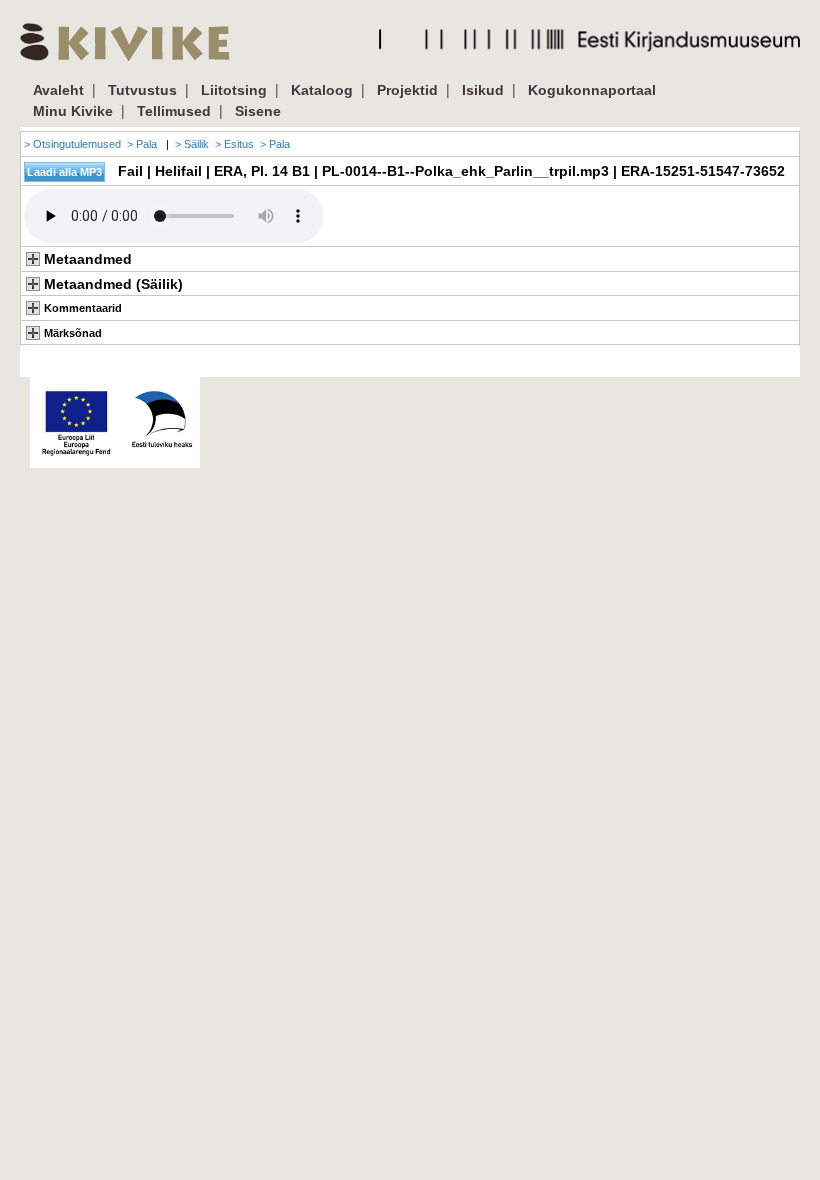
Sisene (258, 111)
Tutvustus (142, 90)
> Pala (142, 144)
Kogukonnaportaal (592, 90)
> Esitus (234, 144)
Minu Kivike (73, 111)
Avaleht (58, 90)
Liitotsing (234, 90)
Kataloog (322, 90)
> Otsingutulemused (72, 144)
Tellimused (174, 111)
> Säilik (192, 144)
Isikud (483, 90)
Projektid (407, 90)
